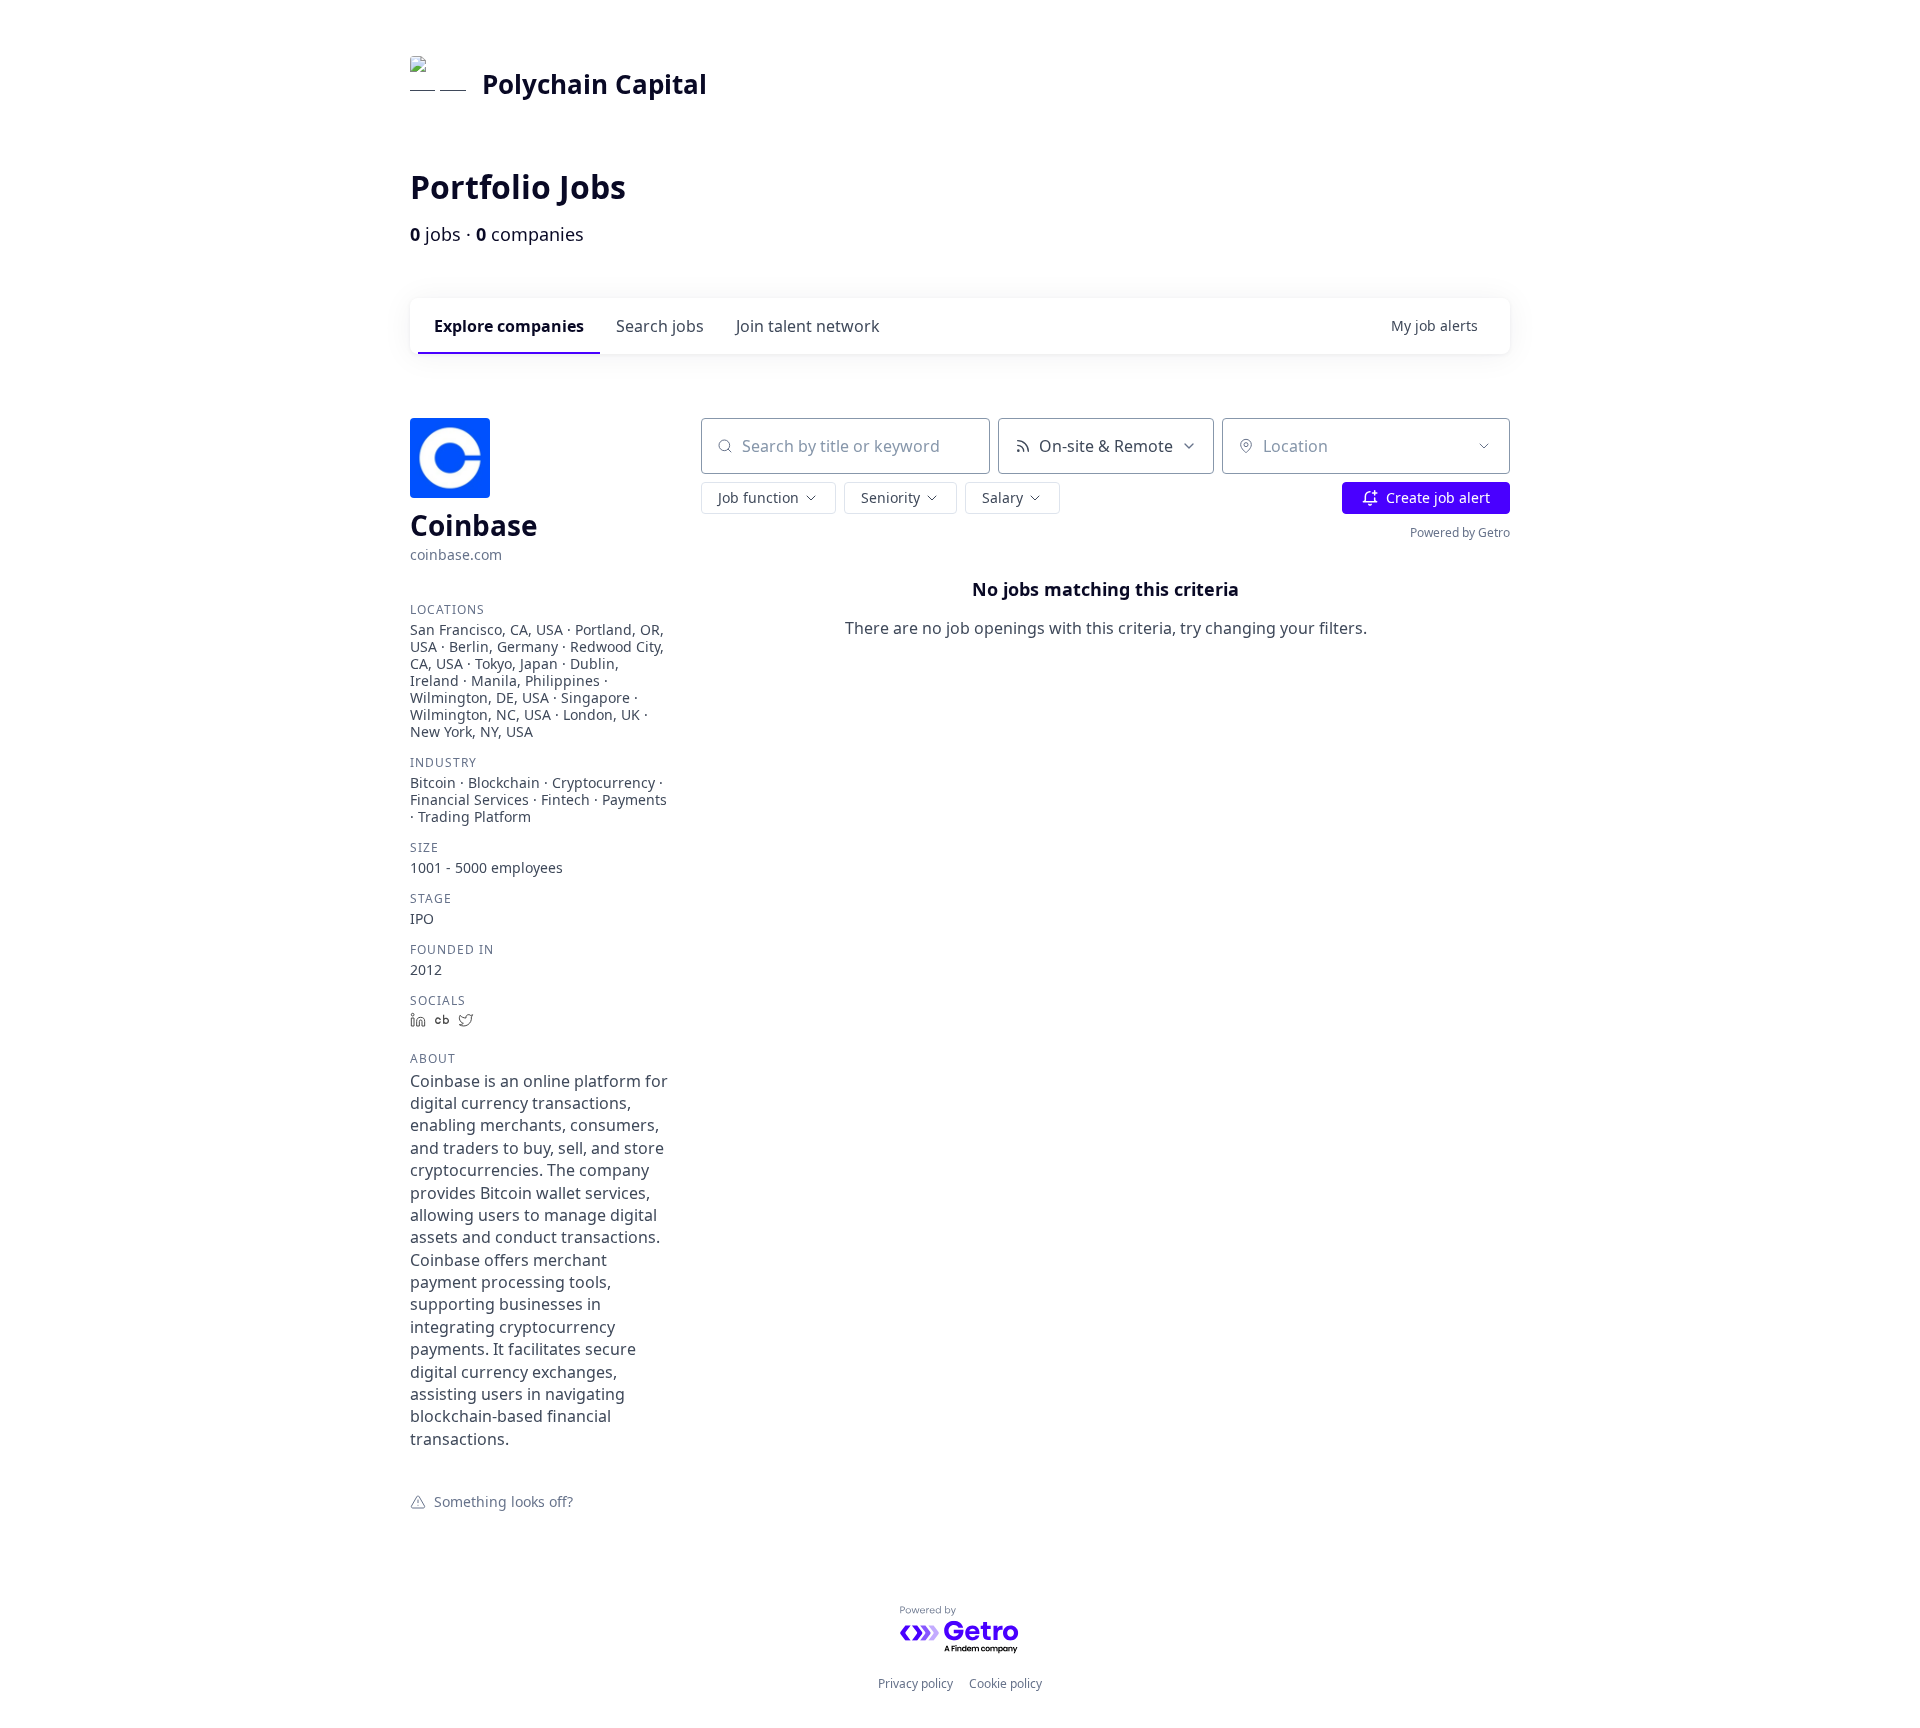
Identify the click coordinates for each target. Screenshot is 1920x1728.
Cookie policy (1005, 1683)
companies (509, 326)
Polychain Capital (594, 84)
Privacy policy (915, 1683)
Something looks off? (503, 1501)
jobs (660, 326)
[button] (768, 498)
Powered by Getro (1460, 532)
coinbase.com (456, 554)
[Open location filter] (1484, 446)
